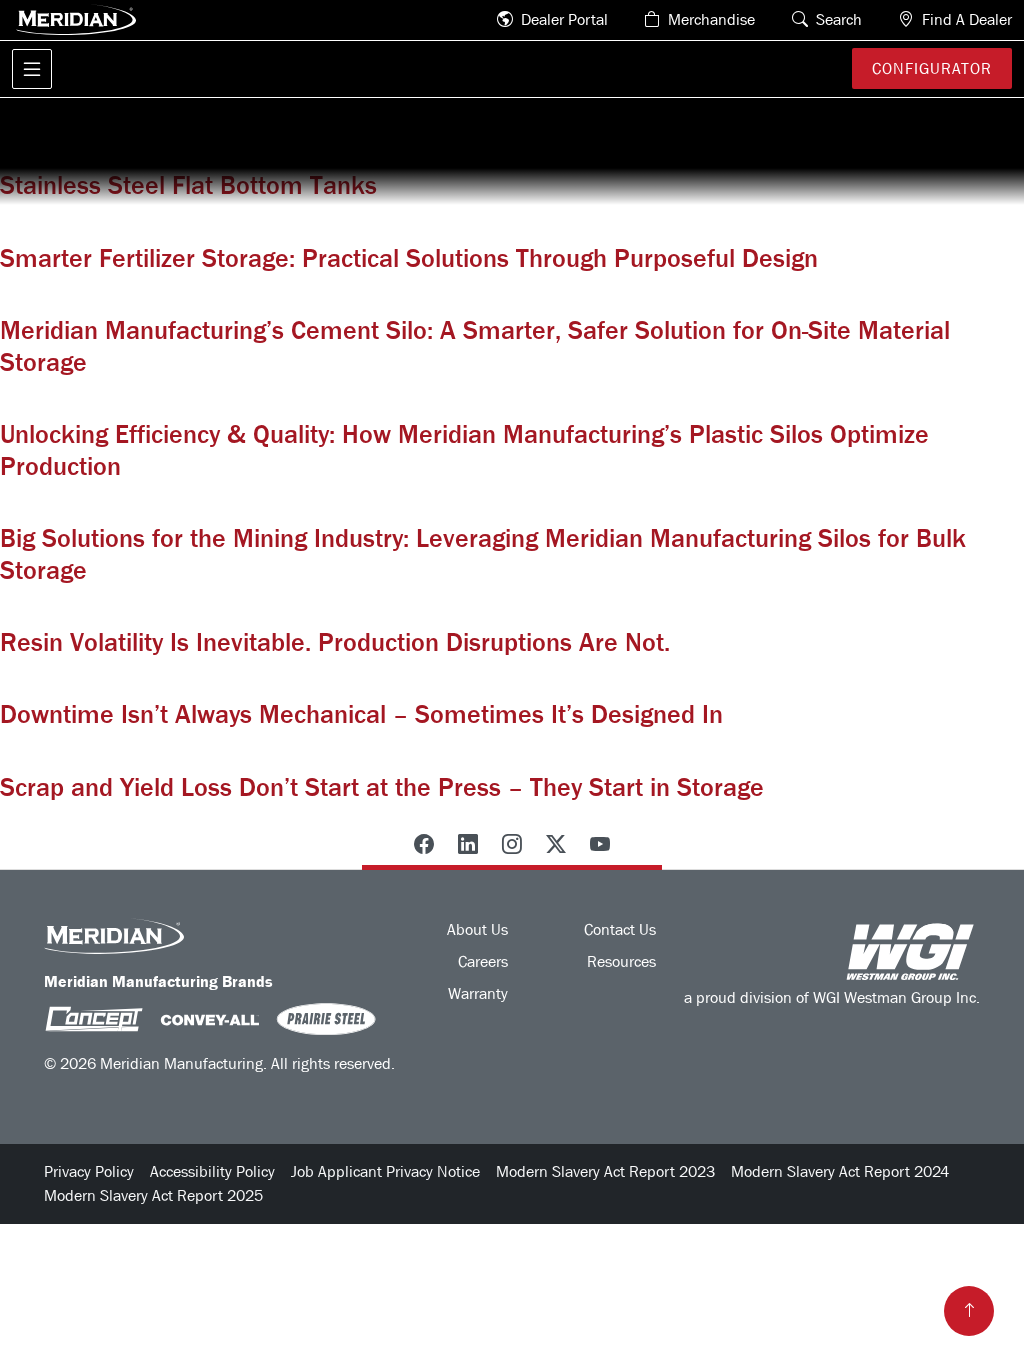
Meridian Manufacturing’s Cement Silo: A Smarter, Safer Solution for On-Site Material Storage (475, 346)
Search (837, 19)
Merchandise (709, 19)
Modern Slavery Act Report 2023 (605, 1171)
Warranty (478, 993)
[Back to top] (969, 1311)
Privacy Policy (89, 1171)
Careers (483, 961)
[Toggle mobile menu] (32, 69)
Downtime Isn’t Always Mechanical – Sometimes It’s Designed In (361, 714)
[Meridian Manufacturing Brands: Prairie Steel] (326, 1018)
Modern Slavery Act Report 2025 (153, 1195)
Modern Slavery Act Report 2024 (840, 1171)
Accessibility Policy (212, 1171)
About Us (477, 929)
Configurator (932, 68)
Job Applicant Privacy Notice (385, 1171)
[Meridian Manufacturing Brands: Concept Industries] (94, 1019)
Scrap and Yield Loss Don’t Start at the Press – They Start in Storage (382, 787)
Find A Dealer (965, 19)
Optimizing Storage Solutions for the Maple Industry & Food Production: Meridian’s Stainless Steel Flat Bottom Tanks (460, 170)
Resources (621, 961)
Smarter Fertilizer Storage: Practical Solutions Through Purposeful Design (409, 258)
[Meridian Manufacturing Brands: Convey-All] (210, 1019)
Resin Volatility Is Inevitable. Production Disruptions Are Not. (335, 642)
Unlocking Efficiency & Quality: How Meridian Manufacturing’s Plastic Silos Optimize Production (464, 450)
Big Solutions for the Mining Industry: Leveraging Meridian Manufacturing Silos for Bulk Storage (483, 554)
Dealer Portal (562, 19)
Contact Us (620, 929)
